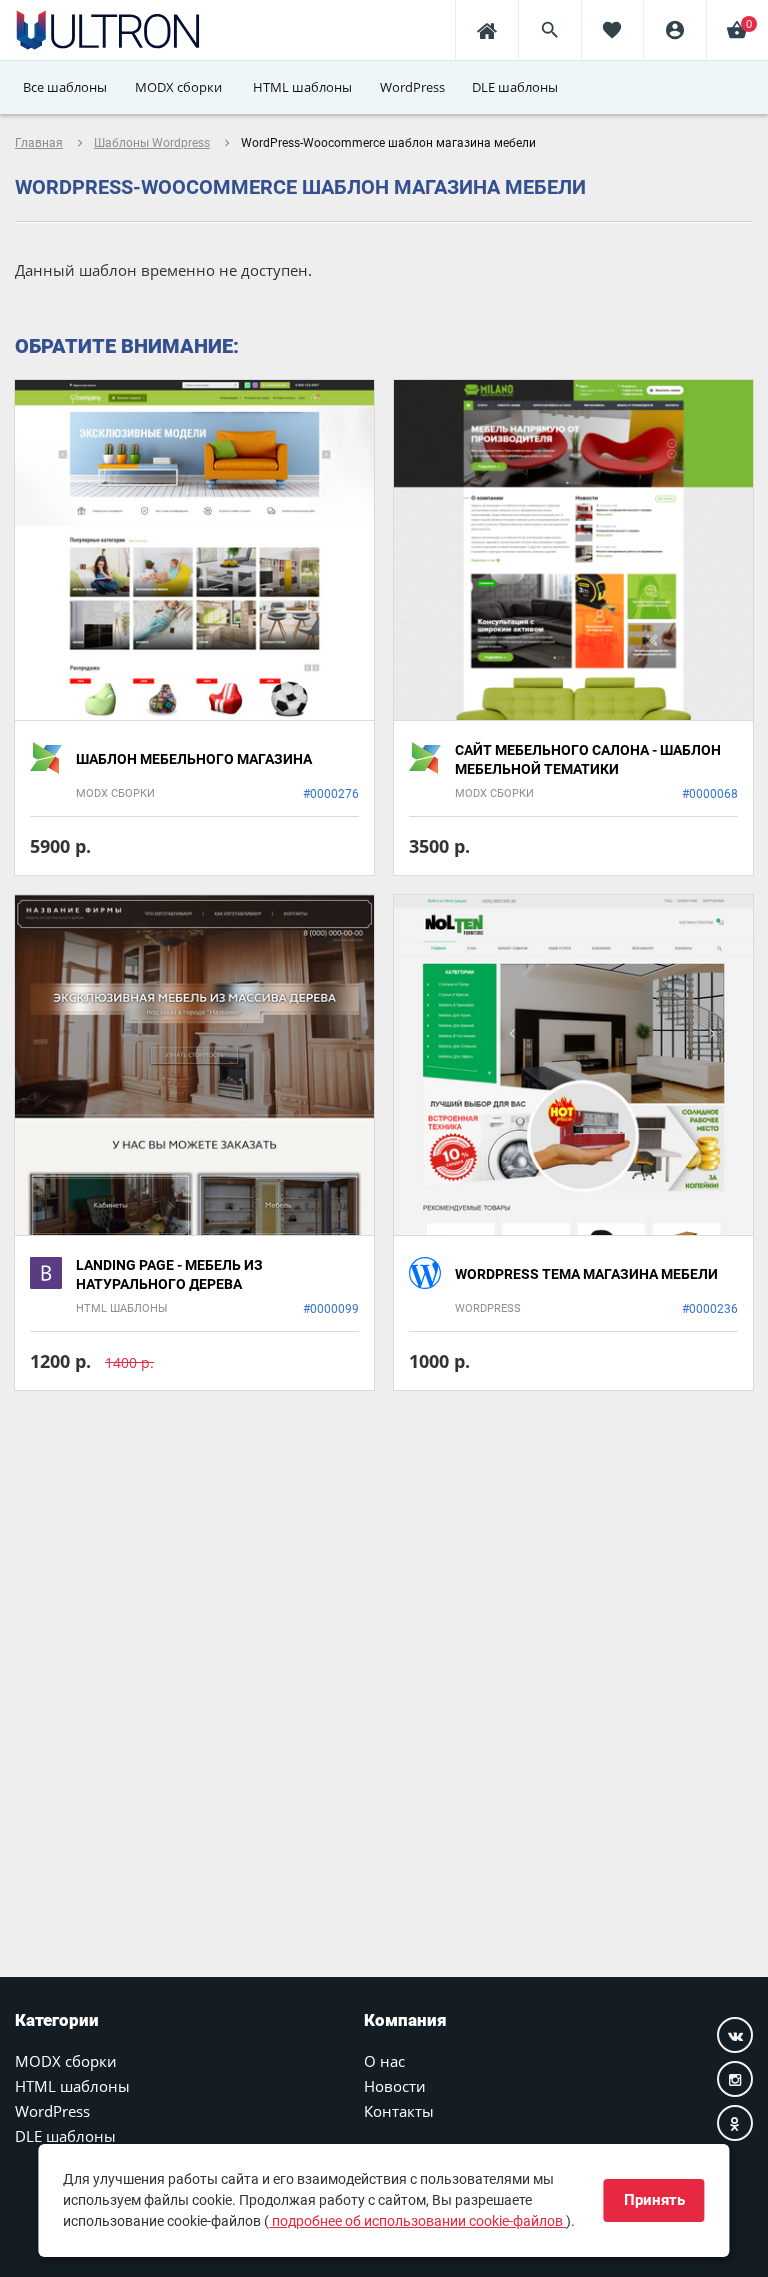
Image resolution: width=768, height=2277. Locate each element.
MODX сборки (66, 2061)
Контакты (399, 2111)
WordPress (52, 2111)
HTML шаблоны (72, 2086)
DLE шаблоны (65, 2136)
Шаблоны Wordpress (152, 143)
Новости (395, 2086)
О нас (384, 2061)
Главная (39, 143)
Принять (654, 2200)
